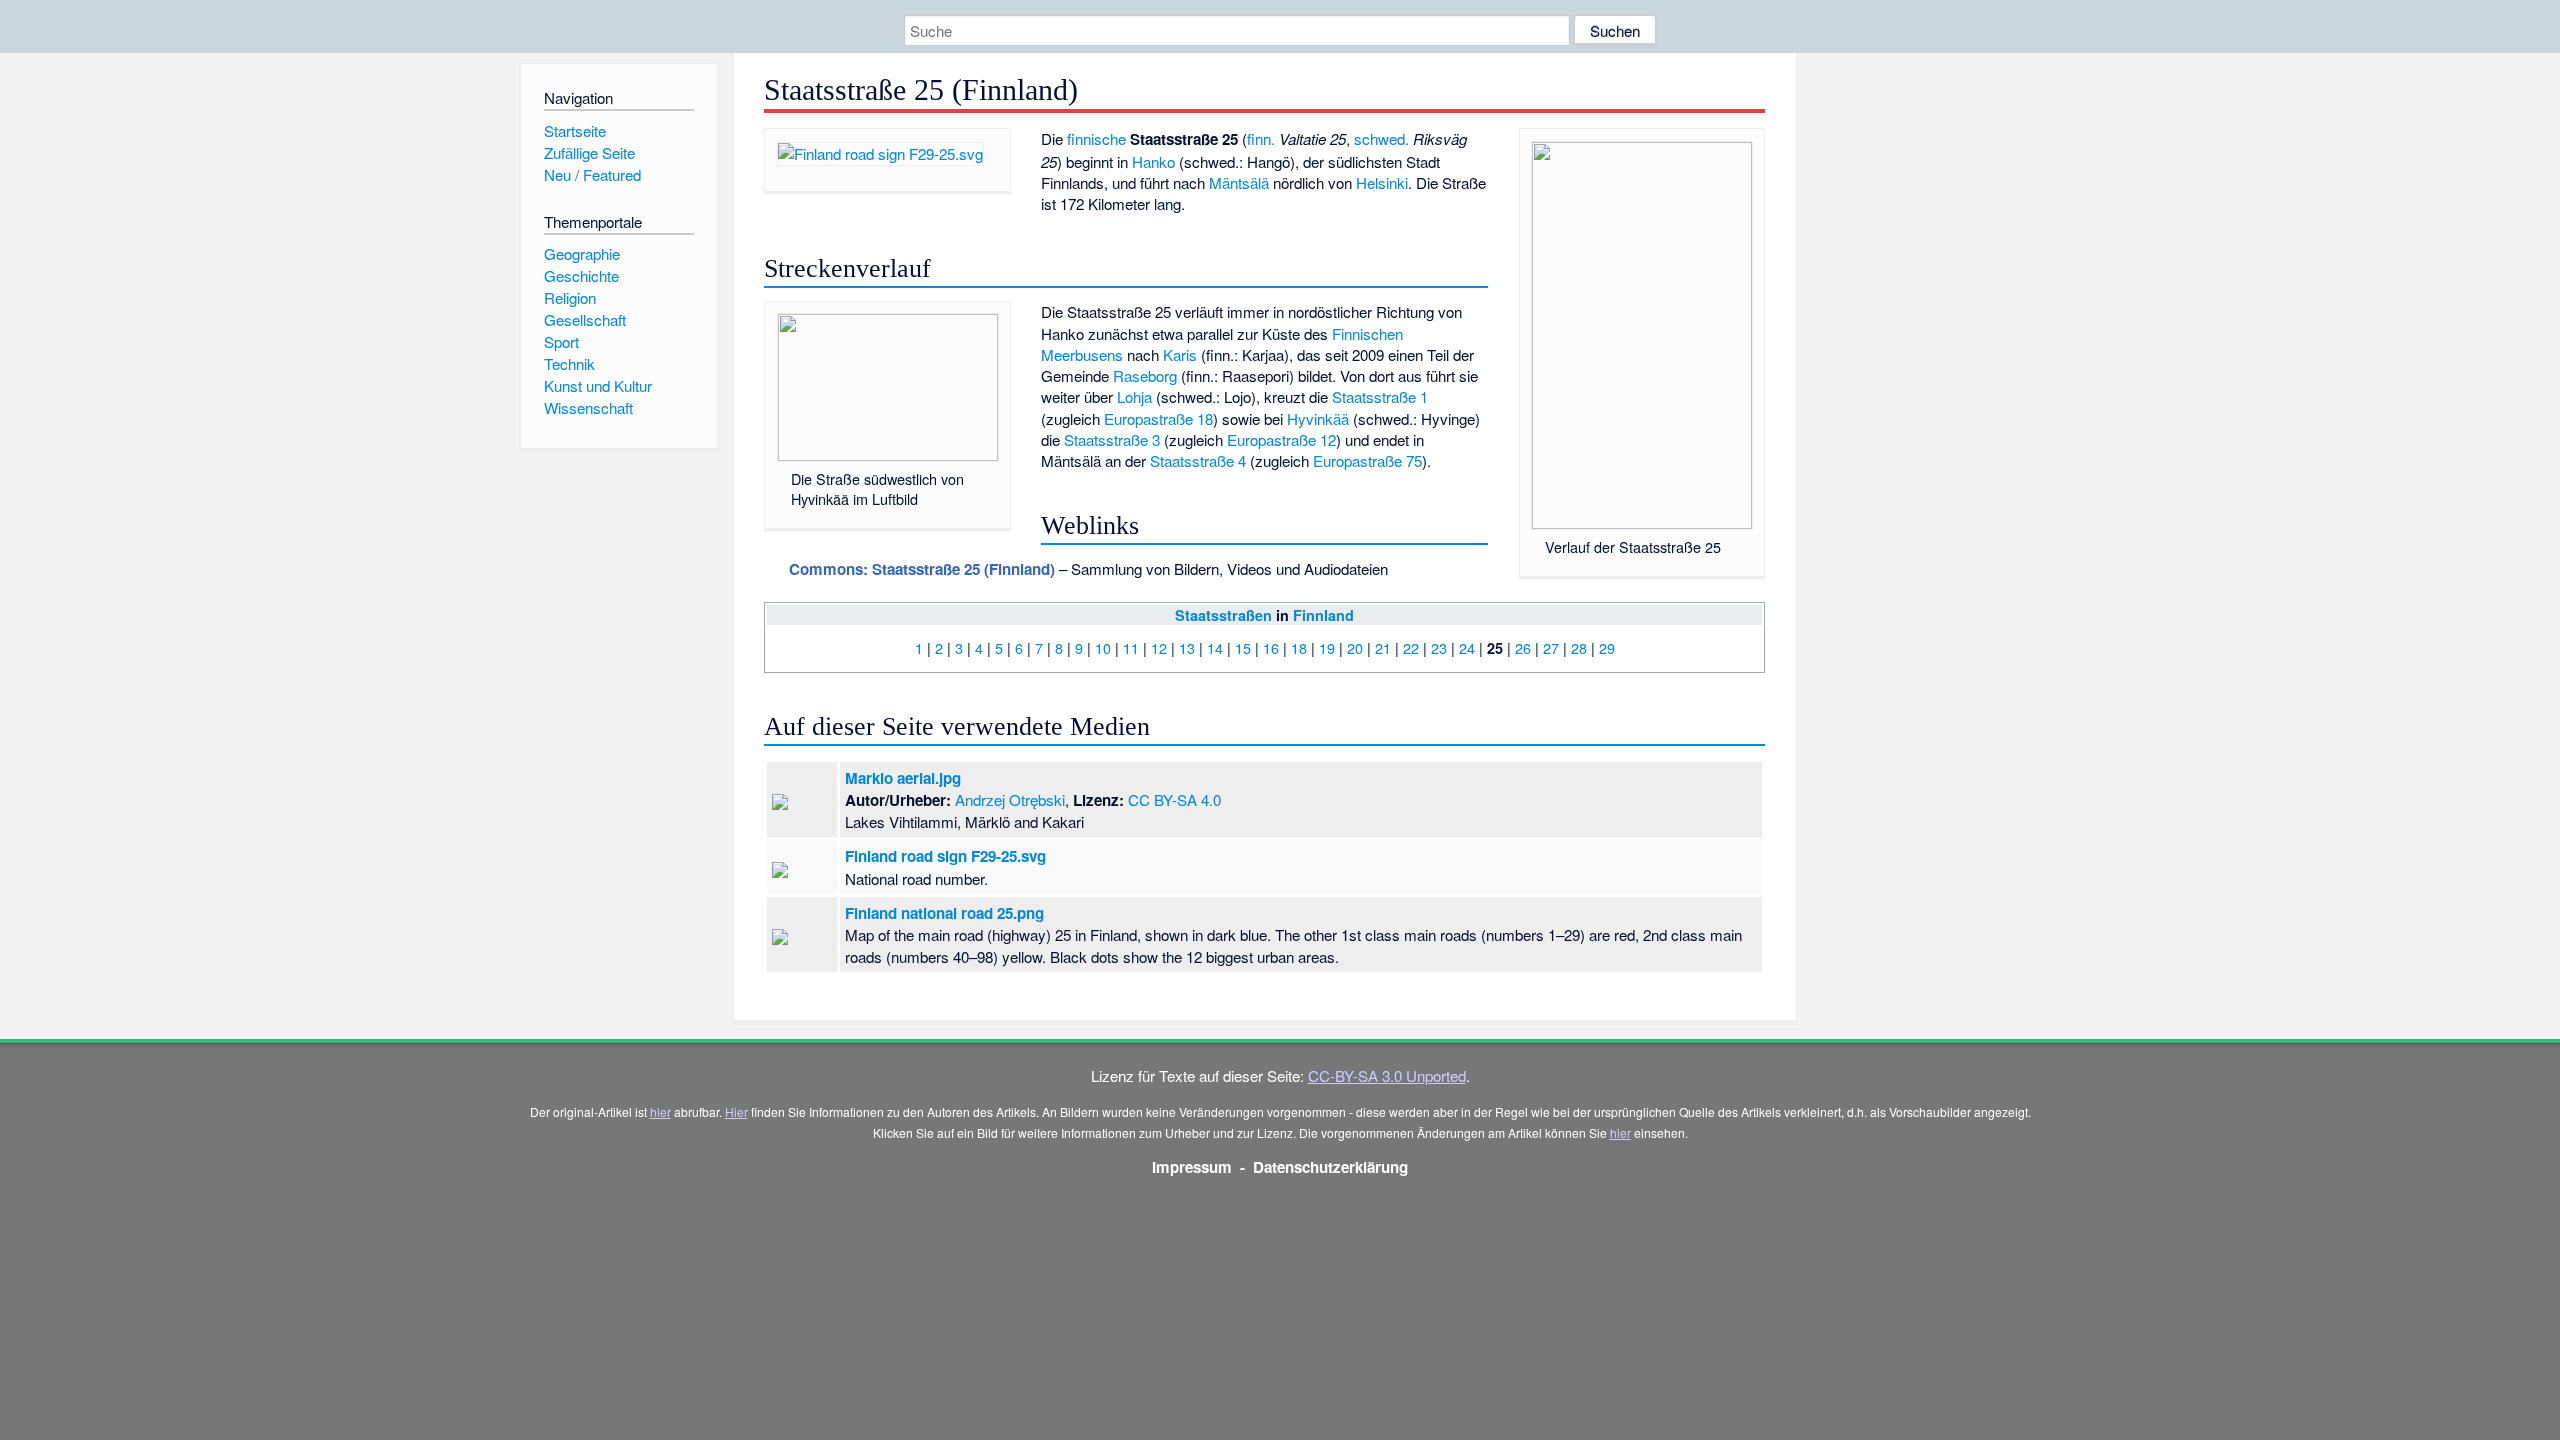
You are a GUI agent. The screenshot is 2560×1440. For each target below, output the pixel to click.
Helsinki (1382, 182)
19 (1327, 647)
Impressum (1192, 1167)
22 (1411, 647)
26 (1523, 647)
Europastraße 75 (1367, 460)
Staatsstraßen (1223, 615)
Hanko (1153, 161)
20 (1355, 647)
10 (1103, 647)
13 (1187, 647)
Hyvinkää (1318, 418)
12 (1159, 647)
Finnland (1323, 615)
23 (1439, 647)
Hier (736, 1111)
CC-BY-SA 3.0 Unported (1387, 1075)
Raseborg (1145, 375)
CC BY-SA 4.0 (1174, 799)
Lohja (1134, 396)
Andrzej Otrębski (1010, 799)
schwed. (1381, 138)
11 (1131, 647)
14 (1215, 647)
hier (660, 1111)
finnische (1096, 138)
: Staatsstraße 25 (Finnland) (922, 569)
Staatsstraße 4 (1198, 460)
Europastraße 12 (1281, 439)
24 (1467, 647)
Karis (1180, 354)
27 (1551, 647)
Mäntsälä (1239, 182)
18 (1299, 647)
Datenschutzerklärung (1330, 1167)
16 (1271, 647)
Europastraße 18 (1158, 418)
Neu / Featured (592, 174)
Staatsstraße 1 (1380, 396)
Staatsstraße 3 (1112, 439)
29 (1607, 647)
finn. (1261, 138)
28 (1579, 647)
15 (1243, 647)
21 (1383, 647)
